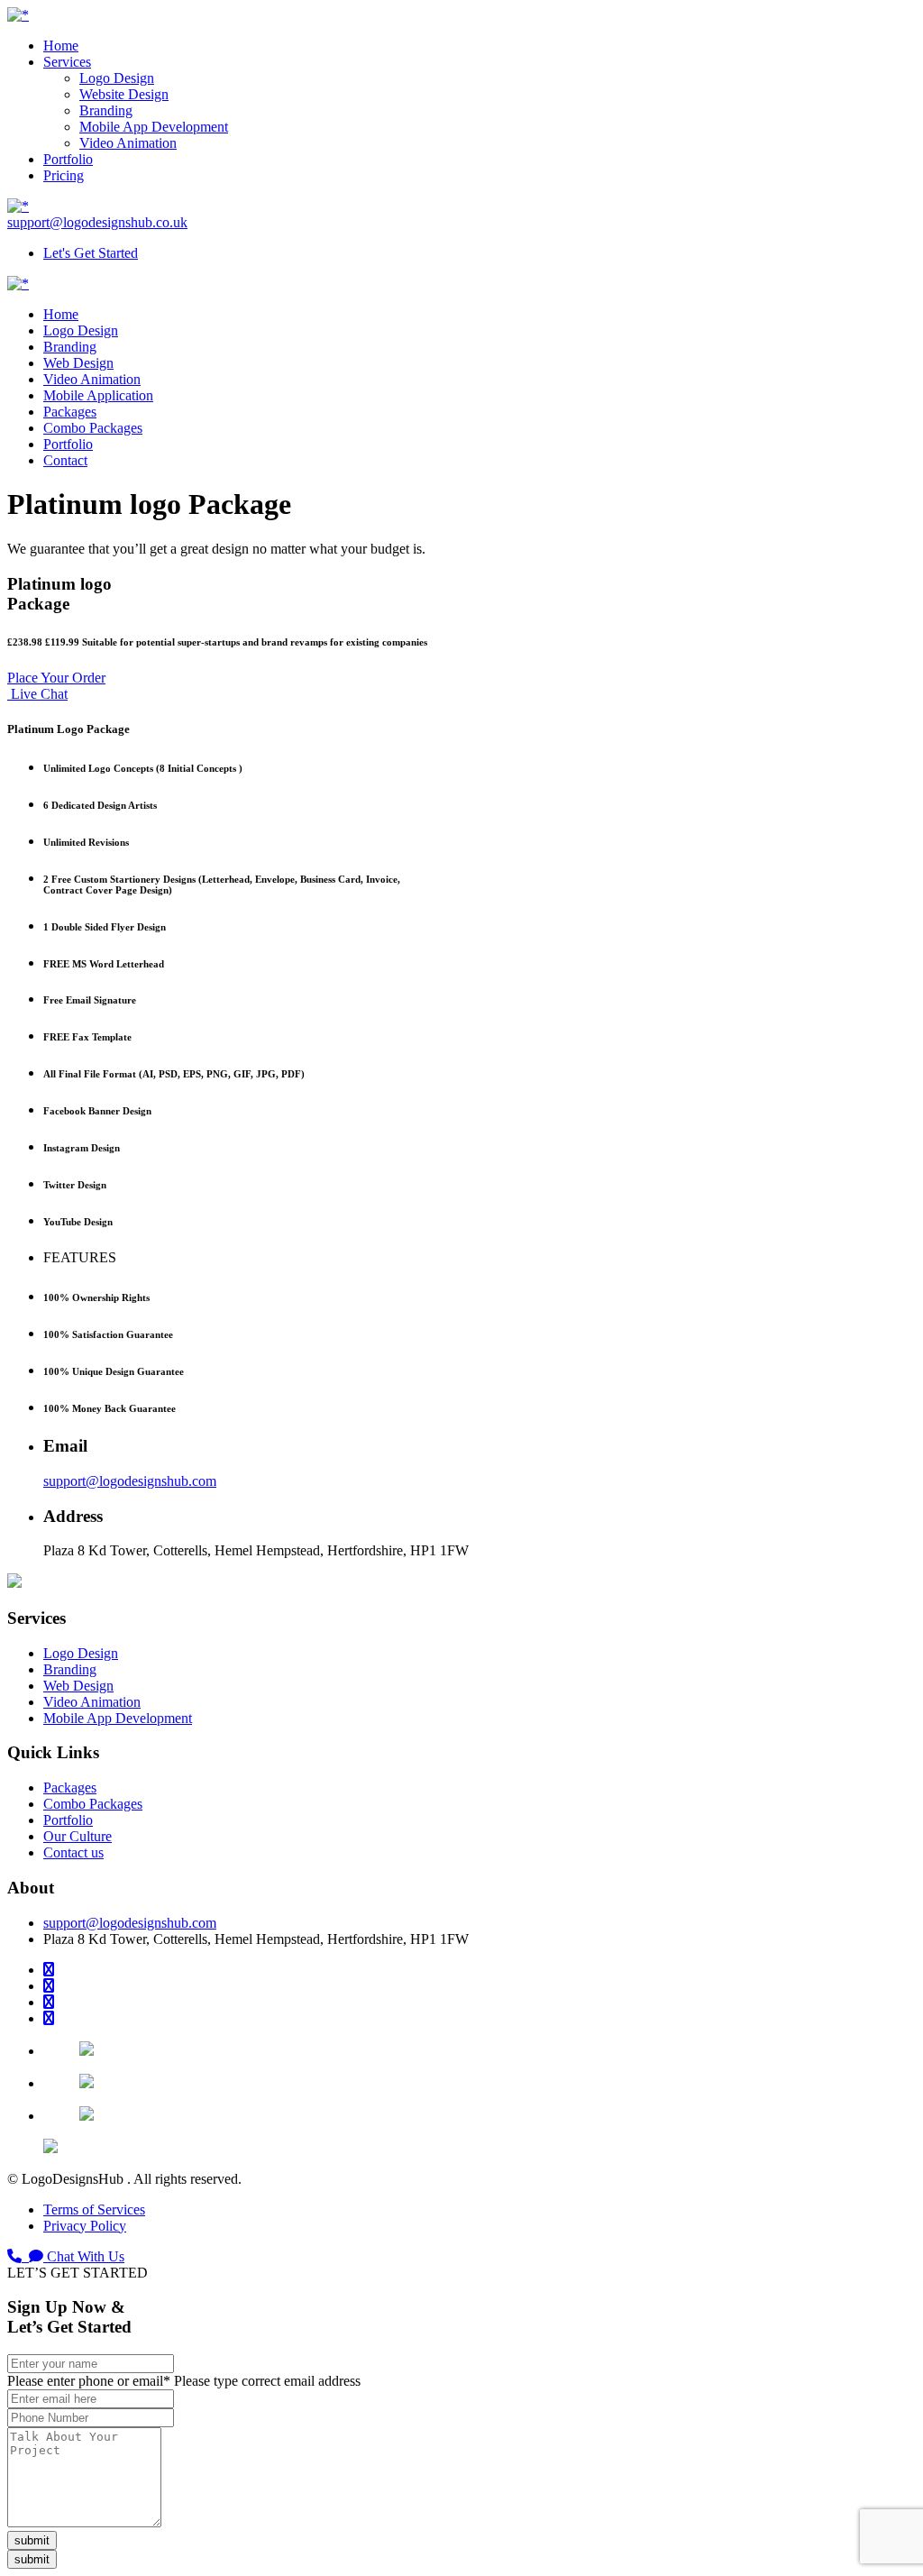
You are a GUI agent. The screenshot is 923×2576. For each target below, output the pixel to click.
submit (32, 2540)
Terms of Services (94, 2209)
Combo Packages (93, 428)
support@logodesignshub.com (130, 1481)
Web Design (78, 363)
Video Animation (128, 143)
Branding (106, 110)
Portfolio (68, 159)
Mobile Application (98, 395)
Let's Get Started (91, 253)
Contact (65, 460)
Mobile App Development (154, 127)
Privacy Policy (85, 2226)
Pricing (64, 175)
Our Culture (78, 1836)
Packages (70, 412)
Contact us (73, 1852)
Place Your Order (56, 678)
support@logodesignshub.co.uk (97, 222)
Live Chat (37, 694)
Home (61, 46)
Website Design (124, 94)
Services (67, 62)
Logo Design (117, 78)
